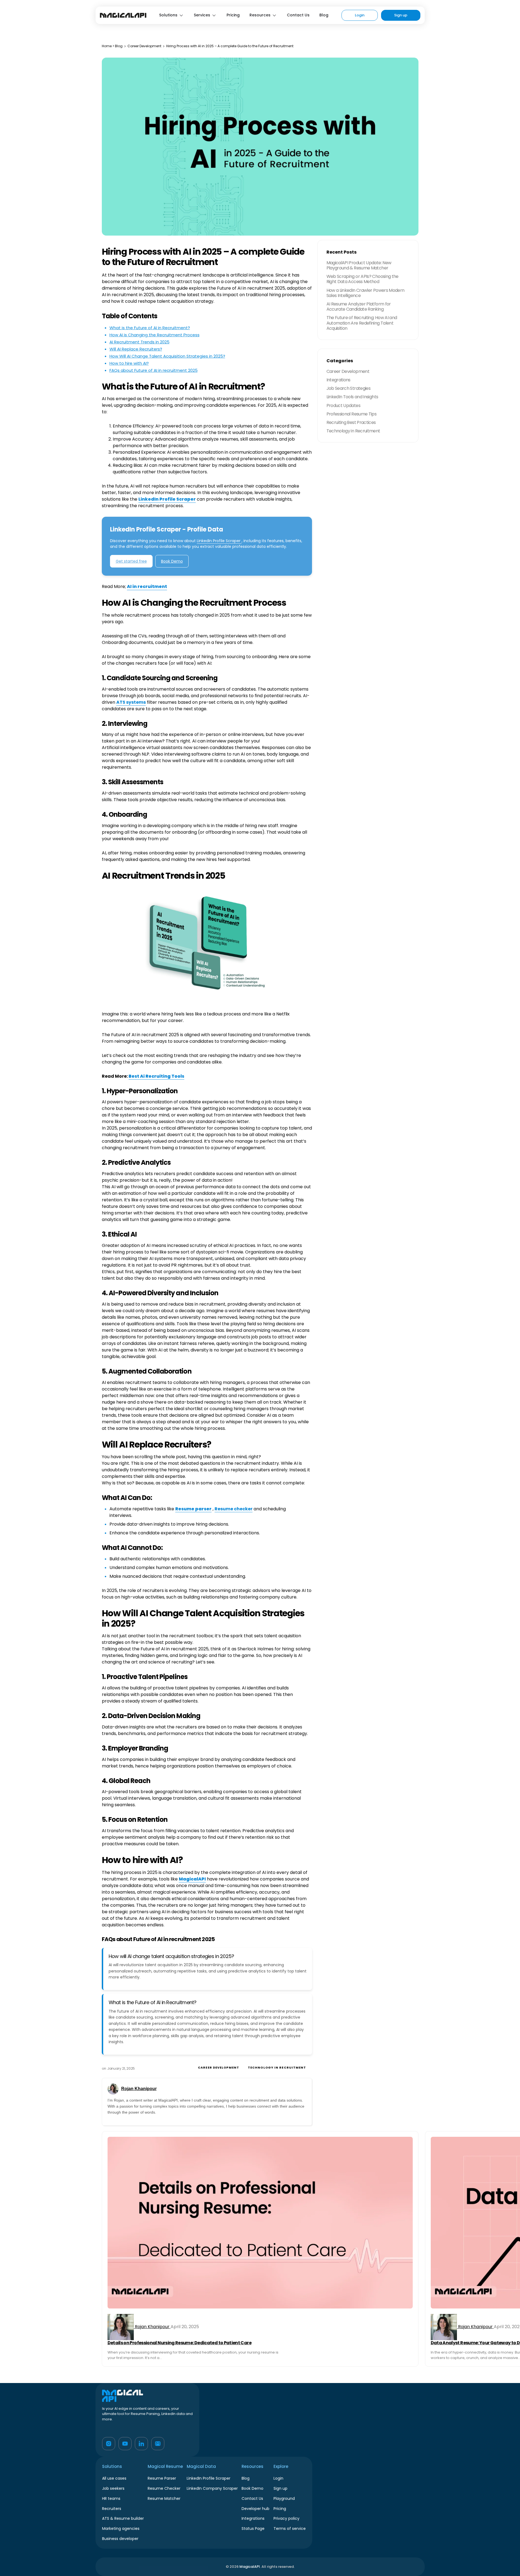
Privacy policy (286, 2518)
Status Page (253, 2529)
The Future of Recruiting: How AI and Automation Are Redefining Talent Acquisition (362, 323)
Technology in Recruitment (277, 2067)
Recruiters (112, 2509)
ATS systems (131, 702)
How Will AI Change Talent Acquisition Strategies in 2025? (167, 356)
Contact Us (298, 15)
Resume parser (193, 1509)
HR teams (111, 2498)
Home (107, 46)
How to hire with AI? (129, 363)
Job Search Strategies (349, 388)
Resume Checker (164, 2488)
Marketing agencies (121, 2529)
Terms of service (290, 2529)
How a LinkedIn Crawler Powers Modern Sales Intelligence (366, 293)
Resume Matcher (164, 2498)
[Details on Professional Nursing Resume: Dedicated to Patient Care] (260, 2223)
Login (360, 15)
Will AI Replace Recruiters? (136, 349)
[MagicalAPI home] (123, 15)
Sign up (401, 15)
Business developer (120, 2539)
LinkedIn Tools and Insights (352, 397)
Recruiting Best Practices (351, 422)
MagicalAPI (192, 1879)
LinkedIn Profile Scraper (167, 499)
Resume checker (234, 1509)
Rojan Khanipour (139, 2089)
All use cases (114, 2478)
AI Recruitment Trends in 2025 (139, 342)
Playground (284, 2498)
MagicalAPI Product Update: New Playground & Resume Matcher (359, 265)
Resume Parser (162, 2478)
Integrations (338, 380)
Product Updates (343, 405)
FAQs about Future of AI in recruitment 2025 (154, 370)
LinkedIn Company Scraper (212, 2488)
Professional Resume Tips (352, 414)
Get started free (131, 561)
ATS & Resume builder (123, 2518)
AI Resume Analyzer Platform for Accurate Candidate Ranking (359, 307)
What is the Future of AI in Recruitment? (150, 328)
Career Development (144, 46)
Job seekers (113, 2488)
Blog (324, 15)
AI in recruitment (147, 586)
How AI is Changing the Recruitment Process (154, 335)
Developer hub (255, 2509)
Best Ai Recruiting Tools (156, 1076)
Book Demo (172, 561)
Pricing (233, 15)
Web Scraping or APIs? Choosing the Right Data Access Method (362, 279)
